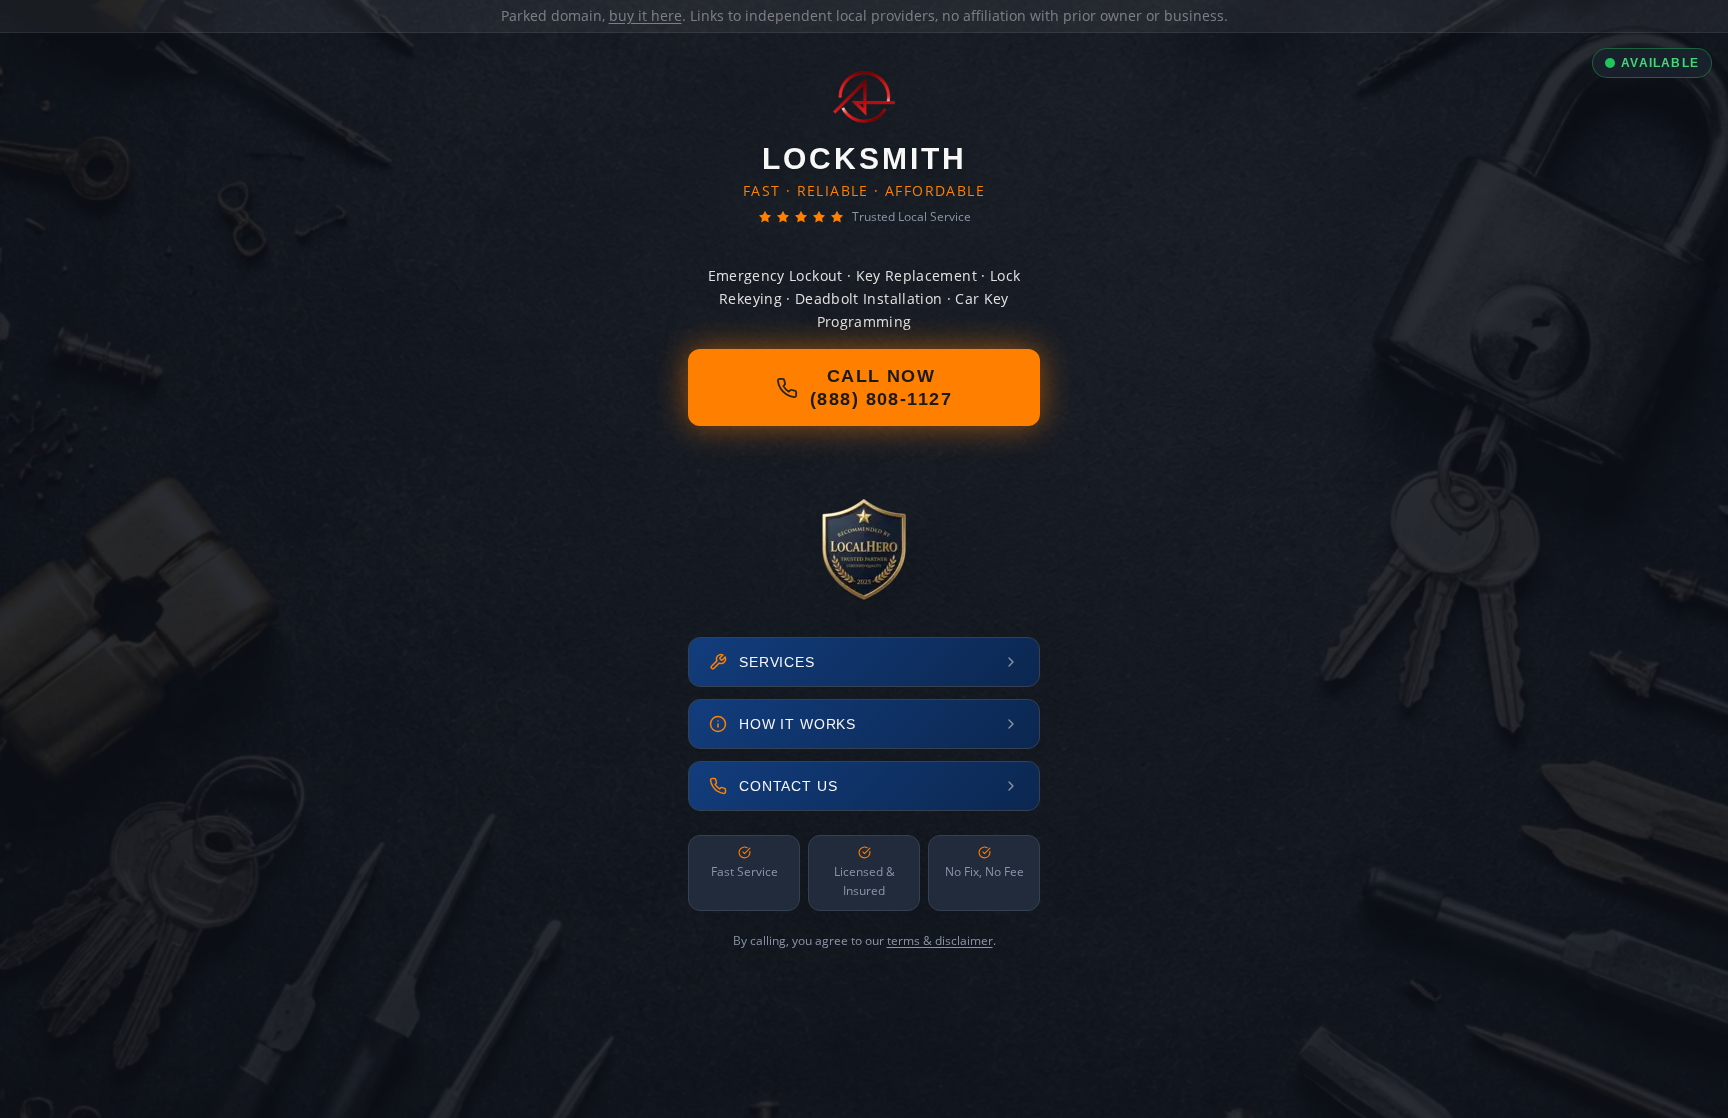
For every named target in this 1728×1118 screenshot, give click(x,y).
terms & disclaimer (940, 940)
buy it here (645, 15)
